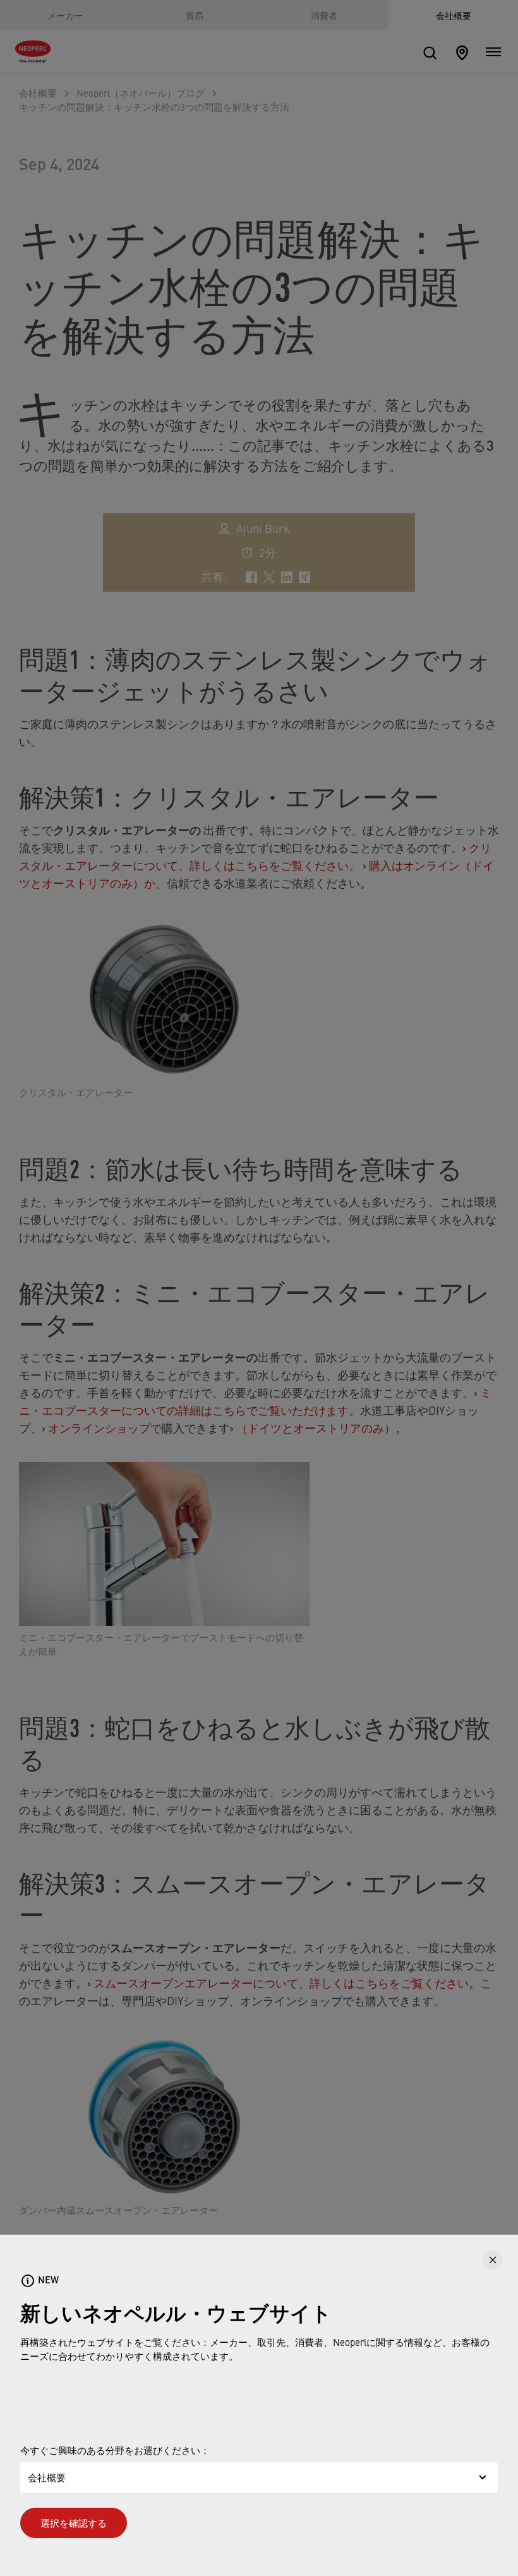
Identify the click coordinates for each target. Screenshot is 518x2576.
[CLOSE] (493, 2260)
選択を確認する (74, 2523)
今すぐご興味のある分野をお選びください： (115, 2450)
